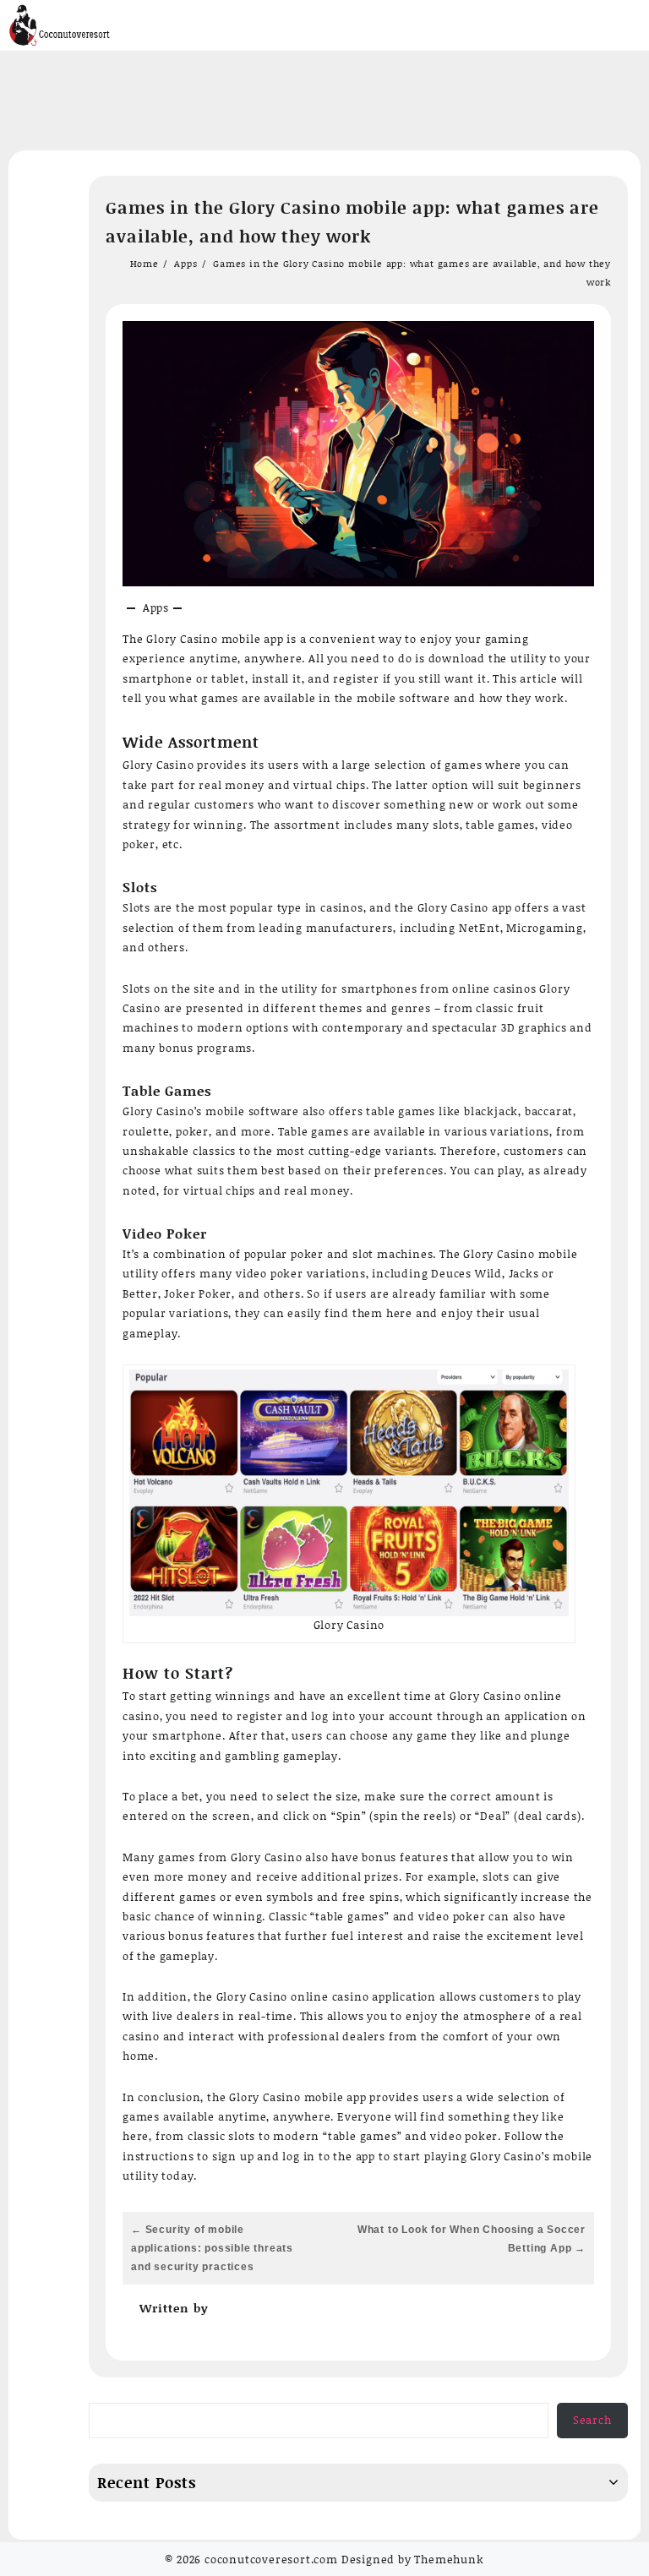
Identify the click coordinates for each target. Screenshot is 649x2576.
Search (592, 2420)
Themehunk (449, 2559)
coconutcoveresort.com (271, 2559)
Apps (156, 607)
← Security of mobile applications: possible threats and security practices (212, 2248)
